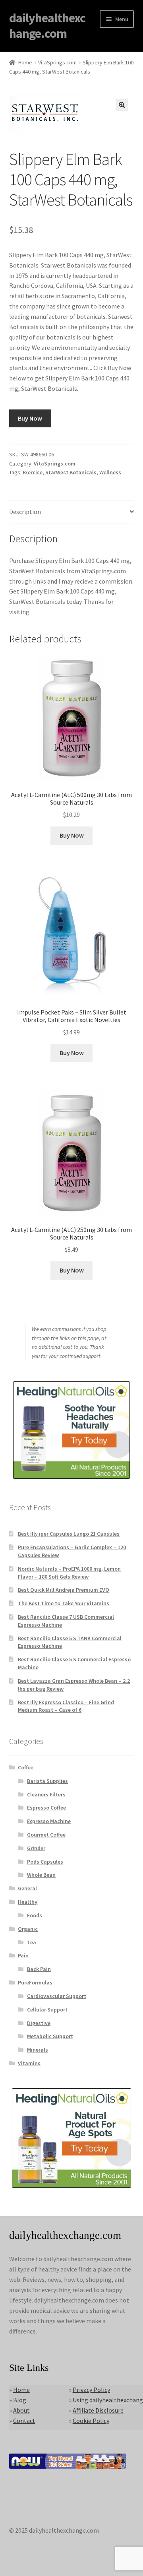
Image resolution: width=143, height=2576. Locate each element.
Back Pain (39, 1969)
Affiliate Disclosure (98, 2410)
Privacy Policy (91, 2390)
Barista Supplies (47, 1781)
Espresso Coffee (46, 1808)
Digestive (39, 2023)
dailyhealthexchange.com (47, 26)
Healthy (28, 1902)
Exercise (33, 472)
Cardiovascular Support (57, 1996)
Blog (20, 2400)
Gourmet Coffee (46, 1835)
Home (25, 62)
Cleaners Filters (46, 1794)
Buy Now (30, 418)
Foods (35, 1915)
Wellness (110, 472)
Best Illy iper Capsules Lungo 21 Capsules (69, 1534)
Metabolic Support (50, 2036)
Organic (28, 1929)
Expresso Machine (49, 1821)
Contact (24, 2421)
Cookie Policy (91, 2421)
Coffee (26, 1767)
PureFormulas (35, 1982)
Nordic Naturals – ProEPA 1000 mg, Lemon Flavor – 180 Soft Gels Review (69, 1573)
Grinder (36, 1848)
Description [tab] (25, 512)
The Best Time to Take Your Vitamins (64, 1603)
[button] (122, 105)
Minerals (38, 2050)
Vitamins (29, 2063)
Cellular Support (47, 2010)
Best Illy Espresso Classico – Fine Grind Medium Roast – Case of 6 (66, 1706)
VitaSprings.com (57, 62)
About (21, 2410)
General (27, 1888)
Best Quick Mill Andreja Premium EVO (64, 1590)
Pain (23, 1955)
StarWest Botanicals (71, 472)
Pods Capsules (45, 1862)
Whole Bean (41, 1875)
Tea (32, 1942)
